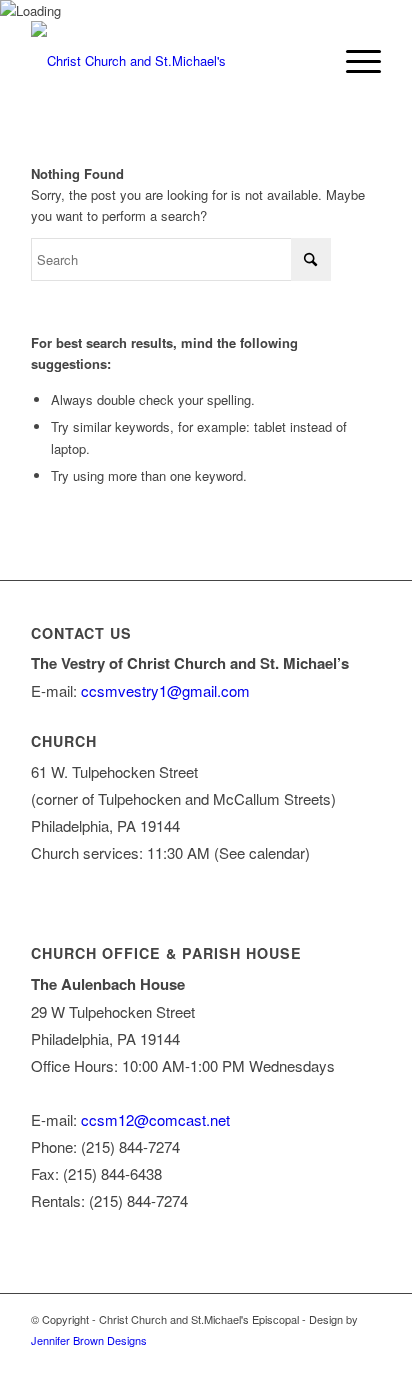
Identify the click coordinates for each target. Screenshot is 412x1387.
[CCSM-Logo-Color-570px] (171, 61)
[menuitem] (353, 61)
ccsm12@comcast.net (155, 1119)
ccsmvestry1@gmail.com (165, 690)
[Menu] (353, 61)
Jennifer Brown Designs (89, 1340)
